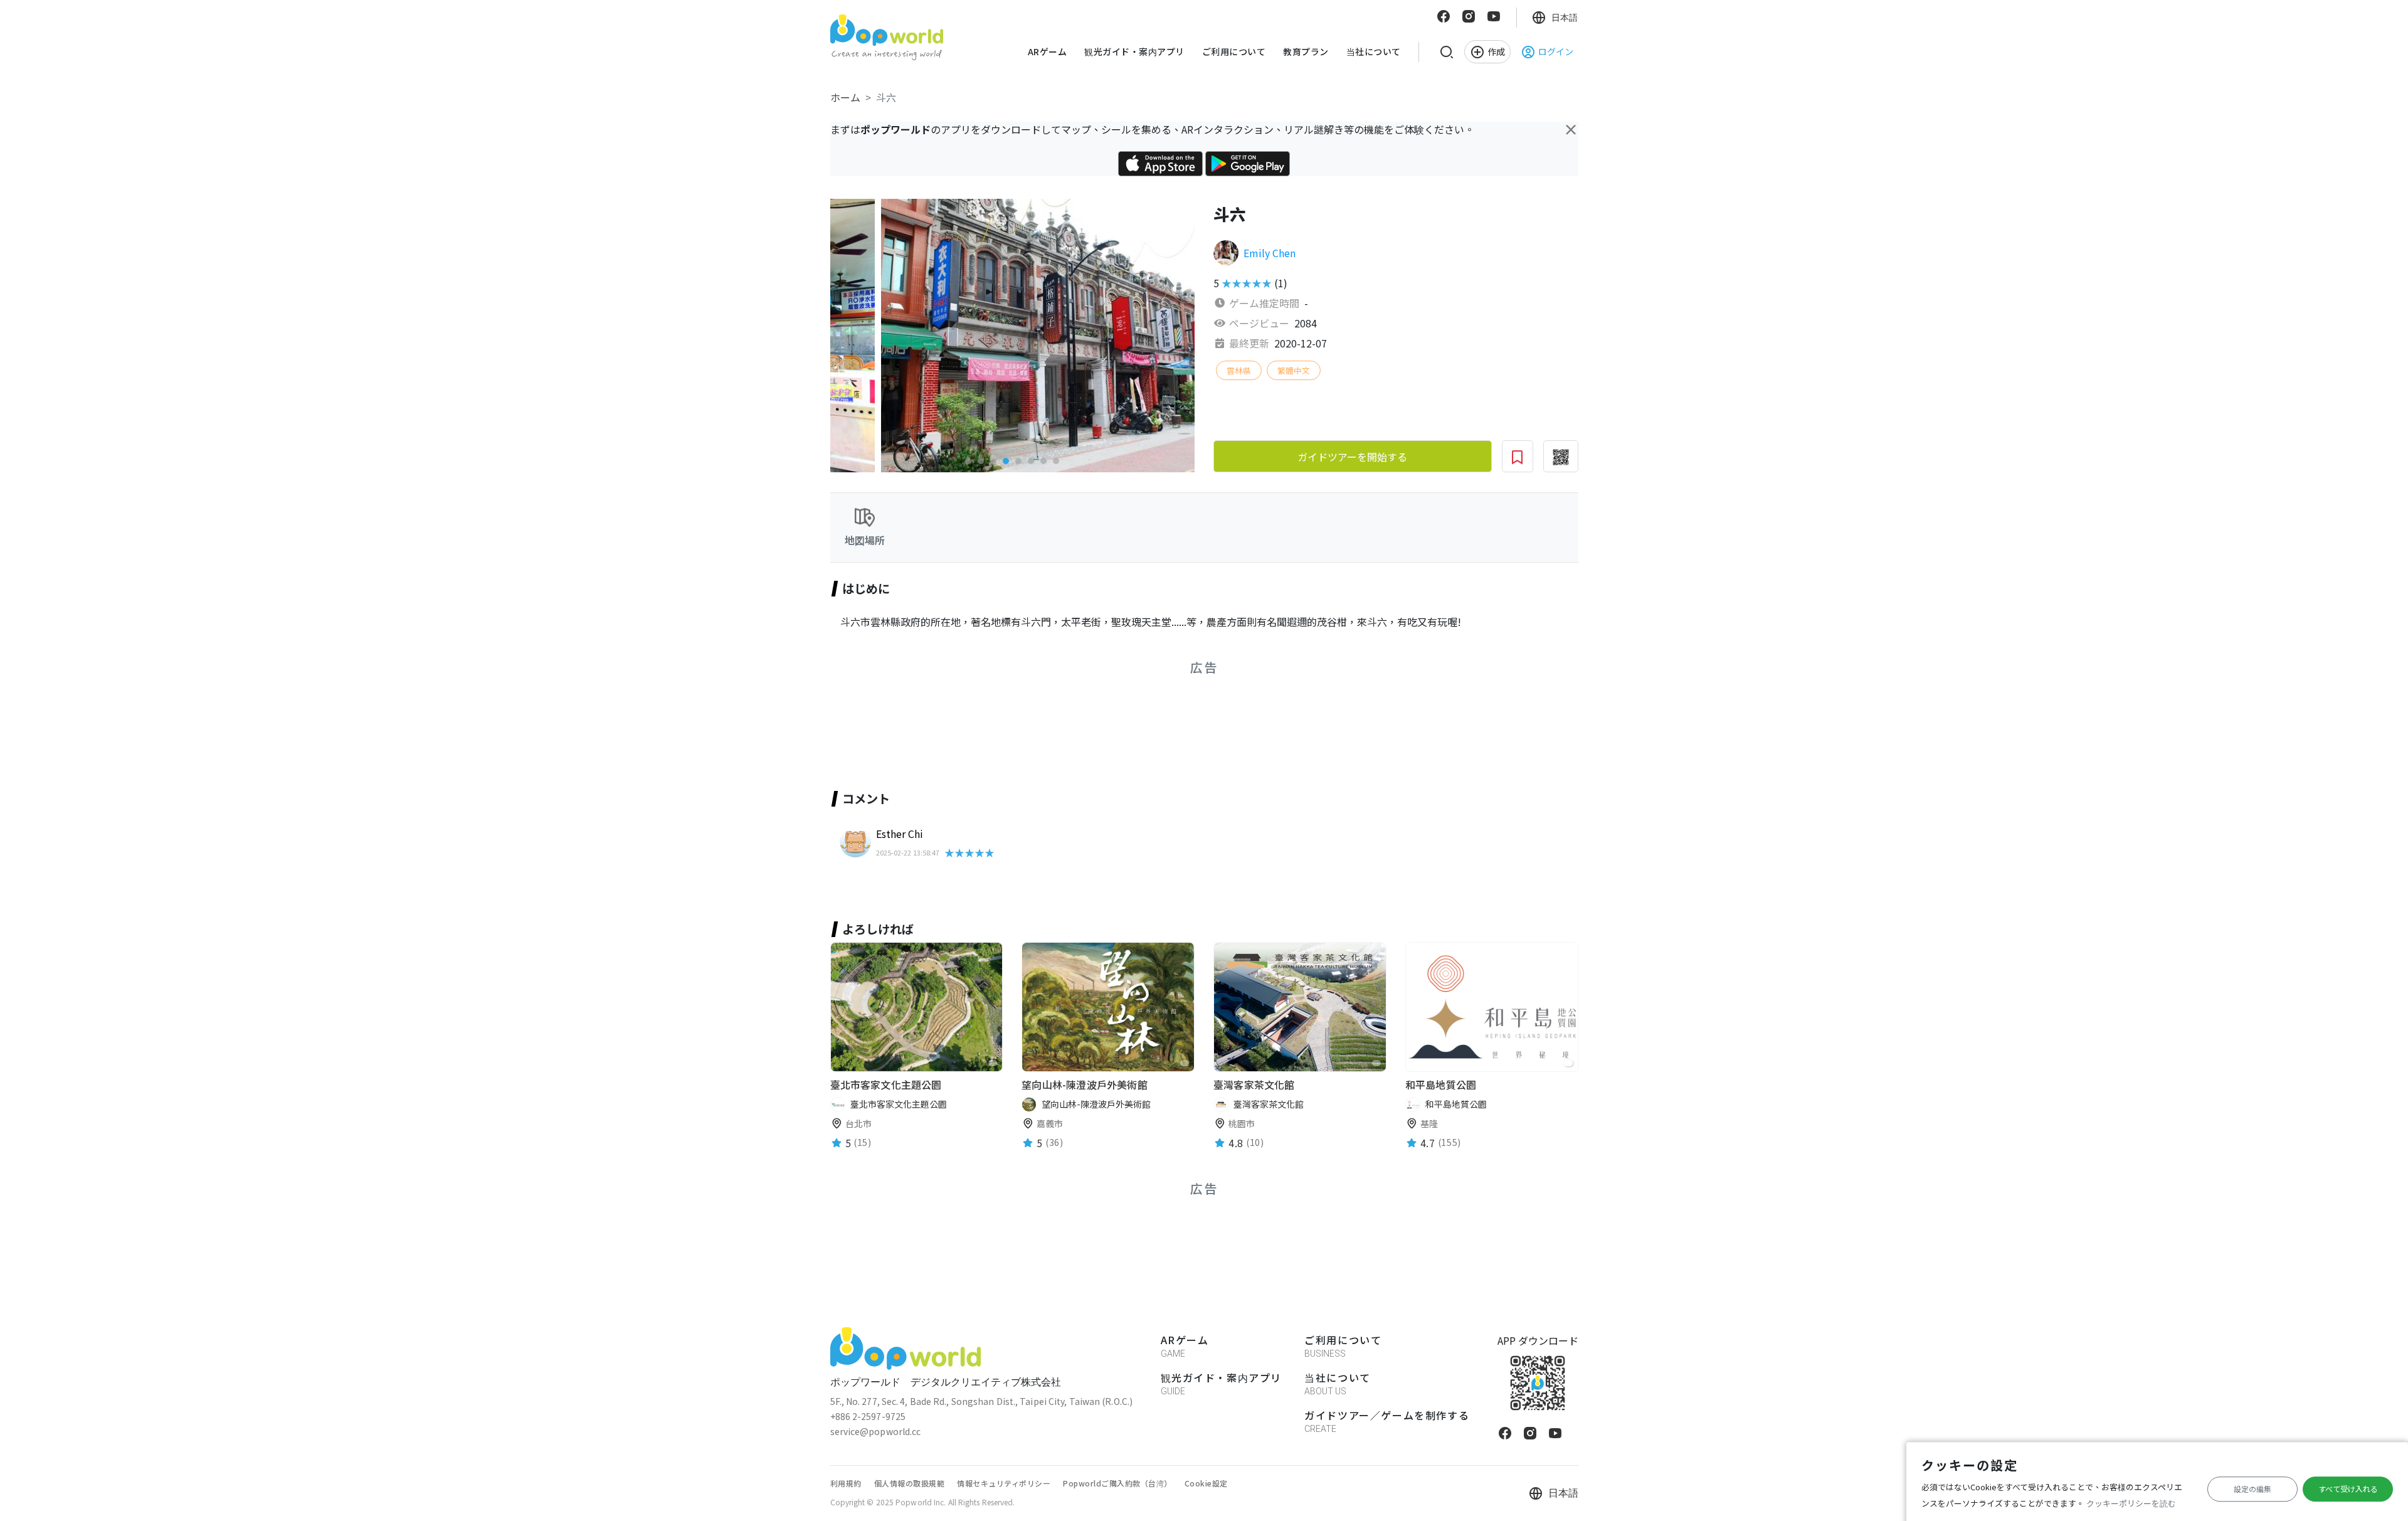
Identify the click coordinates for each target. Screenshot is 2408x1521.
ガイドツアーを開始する (1352, 457)
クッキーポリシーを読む (2131, 1503)
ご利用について (1234, 51)
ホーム (845, 97)
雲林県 (1239, 370)
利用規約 (846, 1483)
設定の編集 (2252, 1489)
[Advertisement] (1018, 718)
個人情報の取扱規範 (910, 1483)
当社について (1374, 51)
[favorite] (993, 1063)
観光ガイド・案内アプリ (1134, 51)
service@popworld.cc (876, 1431)
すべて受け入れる (2348, 1489)
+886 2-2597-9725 (868, 1416)
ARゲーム (1048, 51)
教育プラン (1306, 51)
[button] (968, 461)
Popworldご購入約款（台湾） (1117, 1483)
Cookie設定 (1206, 1483)
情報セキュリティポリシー (1004, 1483)
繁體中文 (1294, 370)
